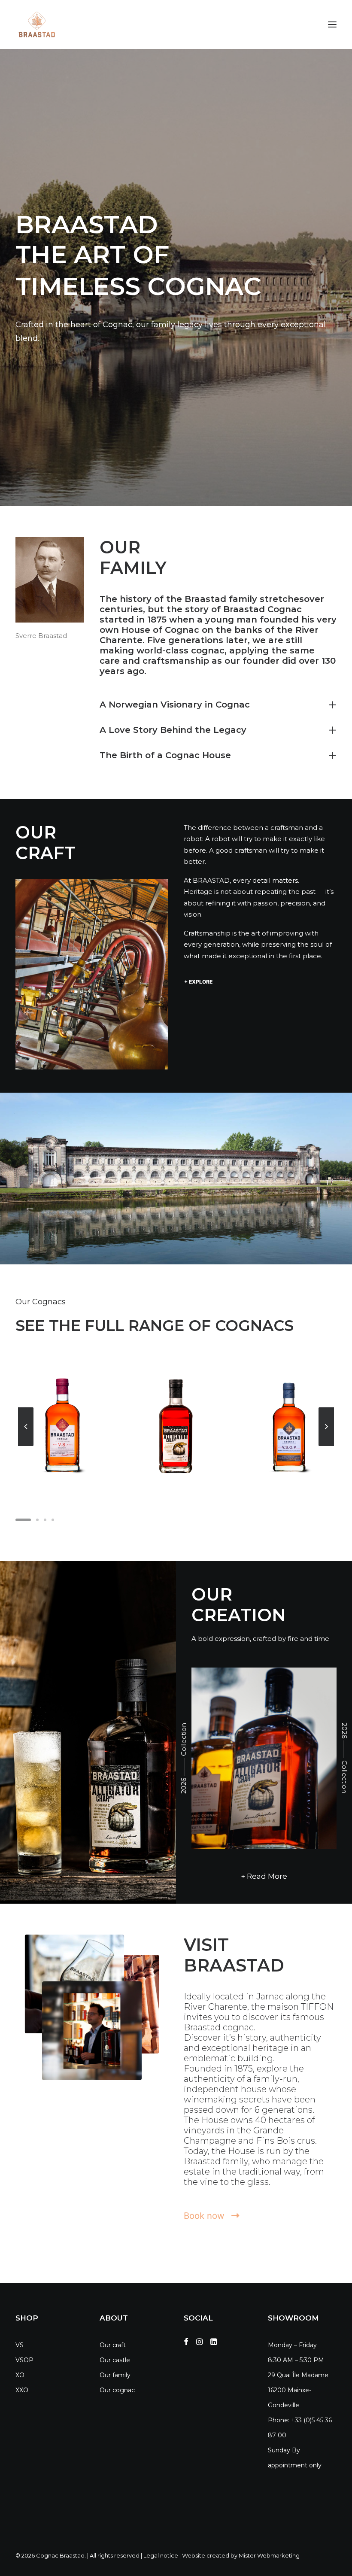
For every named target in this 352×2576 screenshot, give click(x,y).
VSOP (24, 2360)
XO (20, 2375)
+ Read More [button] (264, 1876)
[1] (24, 1520)
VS (20, 2345)
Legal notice (161, 2555)
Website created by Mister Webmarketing (241, 2555)
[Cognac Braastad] (36, 24)
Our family (115, 2375)
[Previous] (26, 1446)
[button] (332, 24)
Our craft (113, 2345)
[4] (52, 1520)
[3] (45, 1520)
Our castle (115, 2360)
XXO (22, 2390)
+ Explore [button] (198, 982)
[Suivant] (326, 1446)
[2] (37, 1520)
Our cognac (117, 2390)
